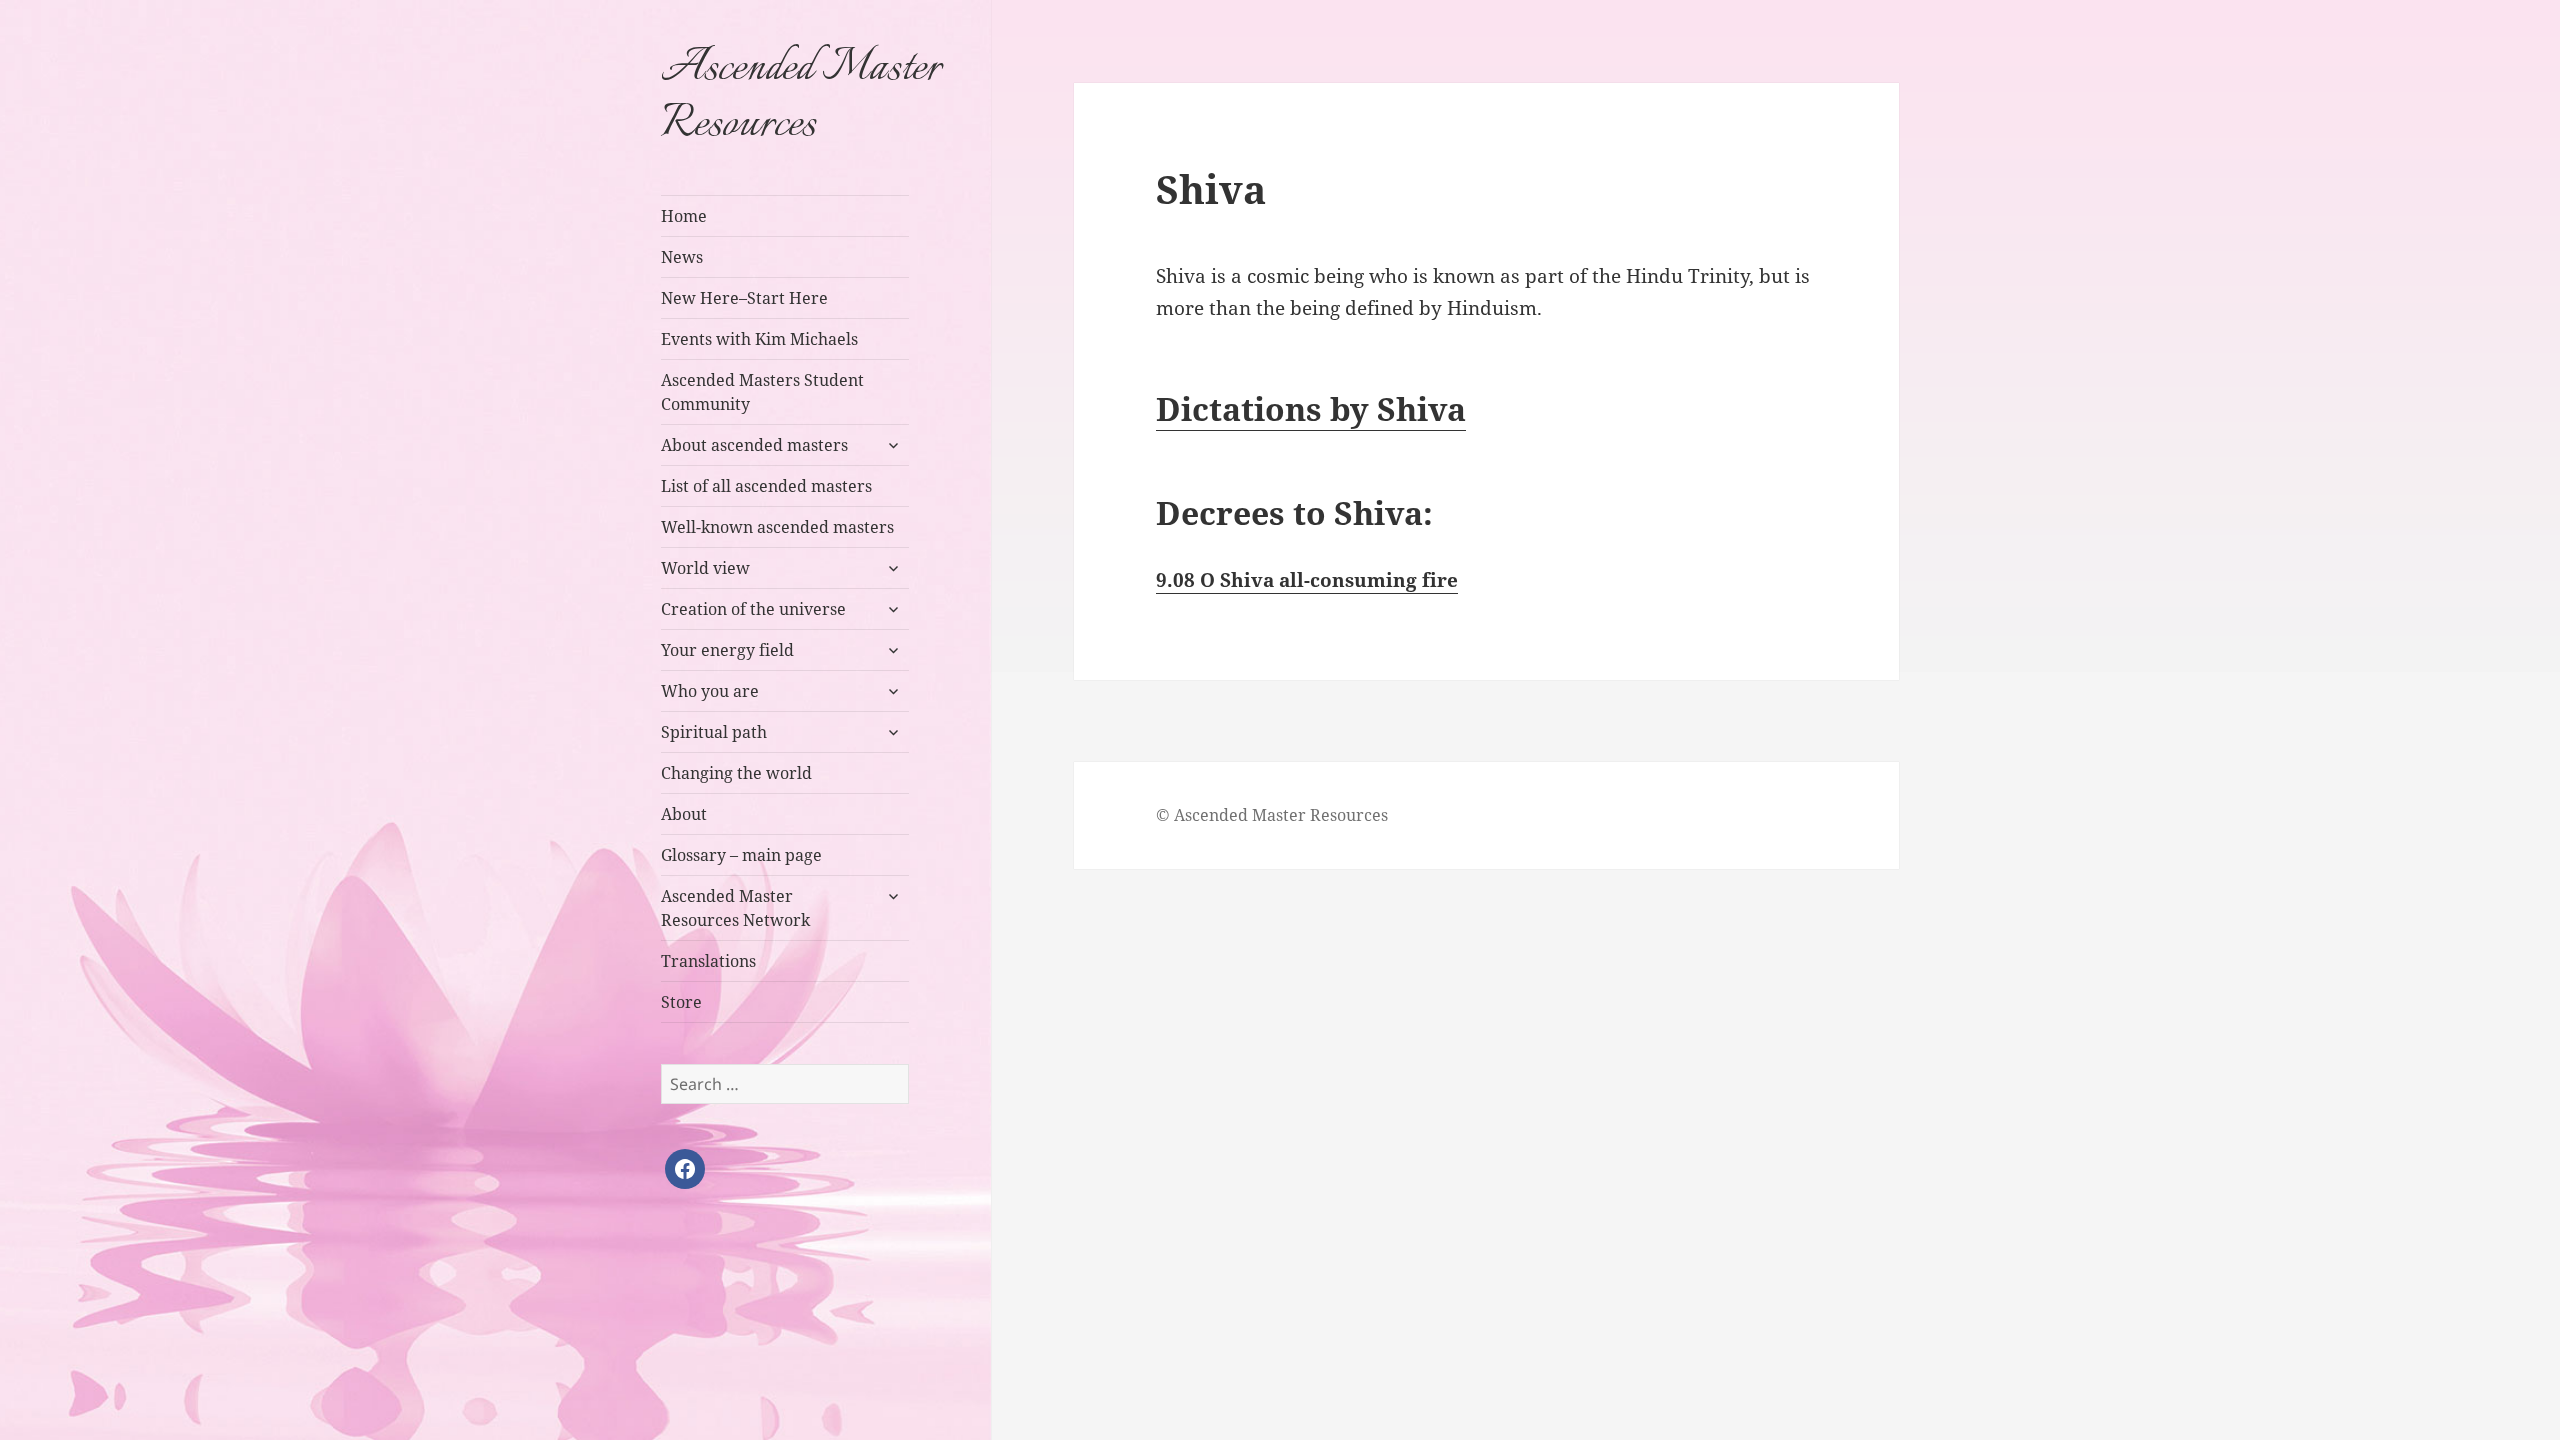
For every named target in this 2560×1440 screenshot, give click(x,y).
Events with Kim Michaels (759, 339)
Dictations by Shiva (1311, 408)
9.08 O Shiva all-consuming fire (1307, 580)
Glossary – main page (741, 855)
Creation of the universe (753, 609)
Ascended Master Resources (801, 97)
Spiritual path (714, 732)
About (684, 814)
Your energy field (727, 650)
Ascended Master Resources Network (735, 908)
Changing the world (736, 773)
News (682, 257)
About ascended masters (754, 445)
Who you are (710, 691)
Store (681, 1002)
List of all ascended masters (766, 486)
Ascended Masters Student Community (762, 392)
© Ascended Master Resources (1272, 815)
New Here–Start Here (744, 298)
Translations (708, 961)
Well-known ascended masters (777, 527)
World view (705, 568)
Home (684, 216)
